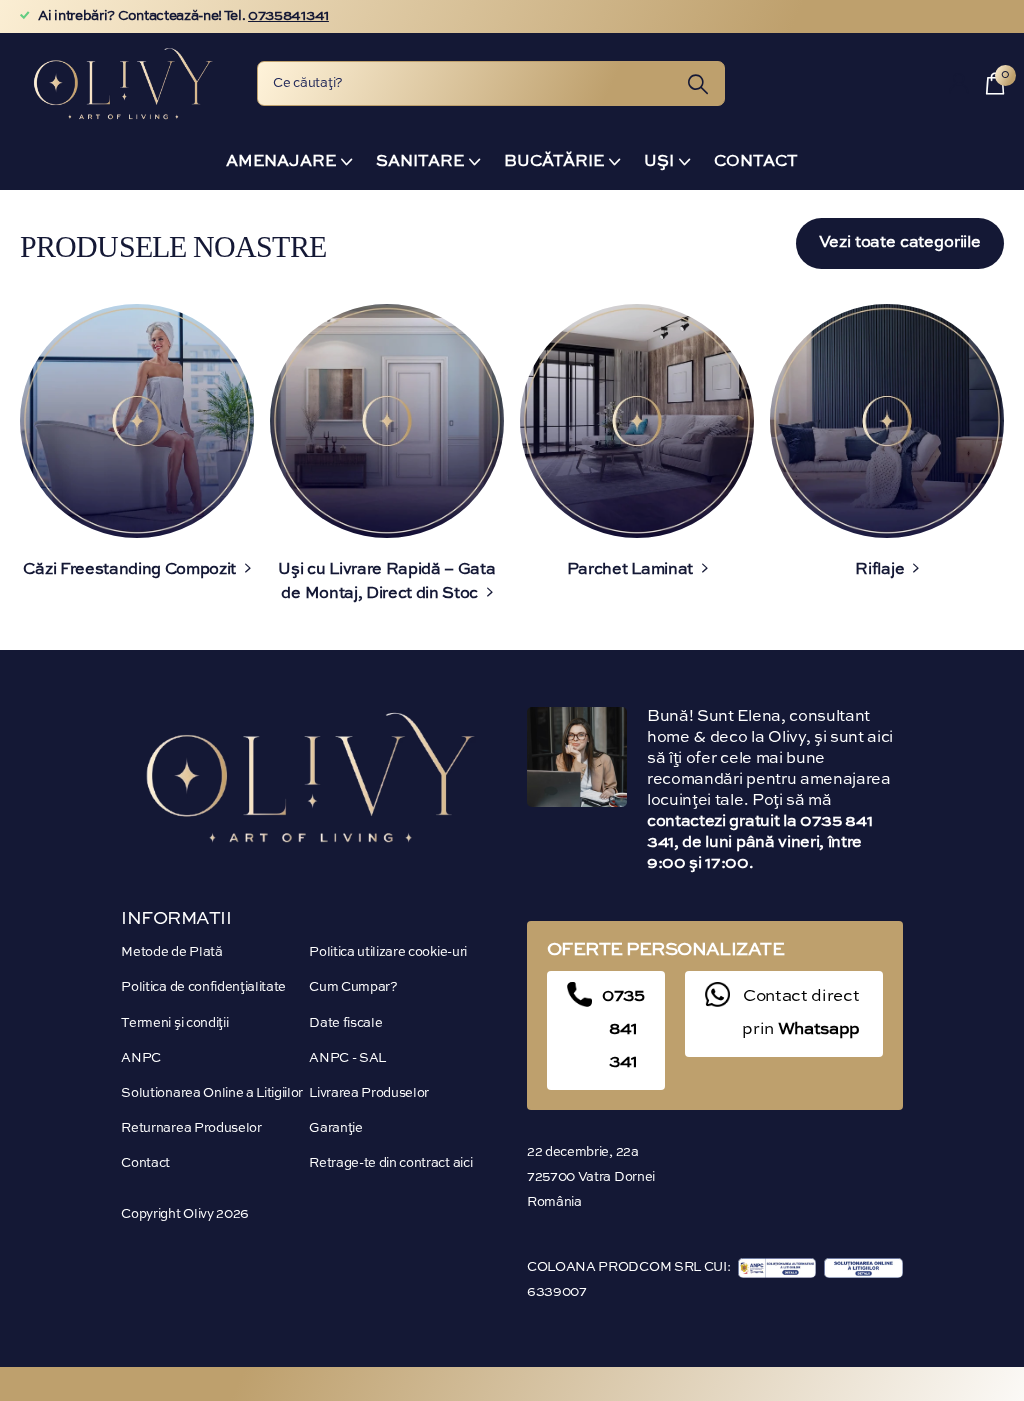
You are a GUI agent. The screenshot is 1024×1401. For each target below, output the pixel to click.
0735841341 (288, 16)
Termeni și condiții (174, 1023)
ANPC (141, 1058)
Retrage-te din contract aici (390, 1163)
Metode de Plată (171, 952)
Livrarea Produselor (369, 1093)
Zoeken (697, 83)
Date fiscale (345, 1023)
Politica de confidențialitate (203, 987)
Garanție (335, 1128)
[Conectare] (959, 83)
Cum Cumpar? (353, 987)
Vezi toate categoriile (900, 243)
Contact (756, 162)
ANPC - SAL (347, 1058)
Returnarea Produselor (191, 1128)
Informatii (176, 919)
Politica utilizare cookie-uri (388, 952)
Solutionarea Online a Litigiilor (212, 1093)
